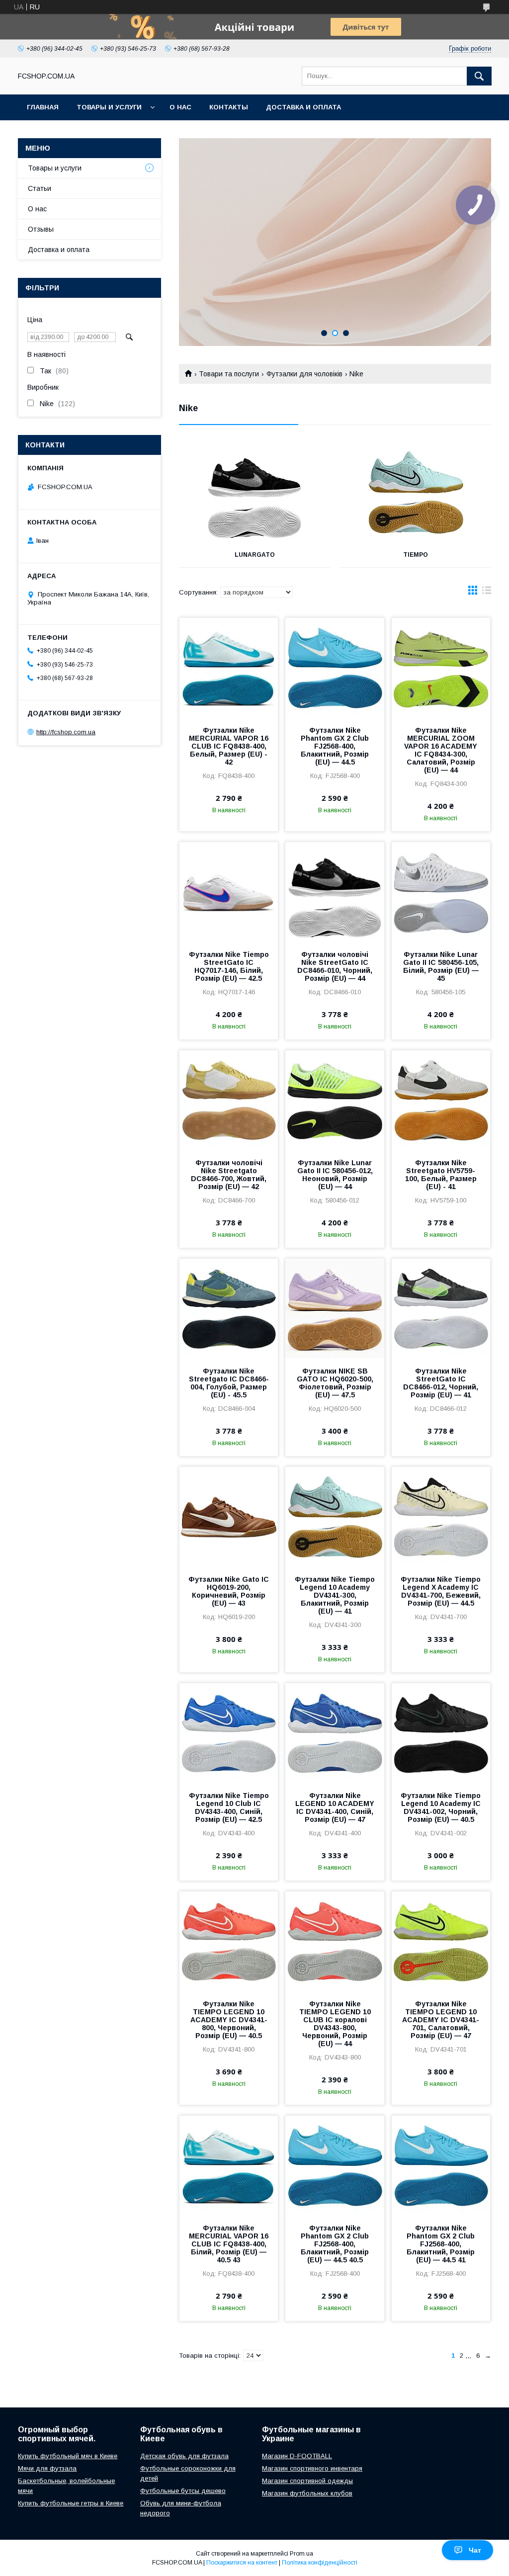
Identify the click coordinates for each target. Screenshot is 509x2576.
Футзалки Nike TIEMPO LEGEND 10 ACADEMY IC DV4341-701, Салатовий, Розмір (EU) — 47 (441, 2020)
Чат (475, 2550)
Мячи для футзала (47, 2468)
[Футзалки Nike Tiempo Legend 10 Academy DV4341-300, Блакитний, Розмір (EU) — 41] (335, 1517)
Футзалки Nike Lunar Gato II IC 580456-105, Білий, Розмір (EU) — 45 (441, 966)
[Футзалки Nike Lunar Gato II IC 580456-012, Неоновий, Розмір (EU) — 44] (335, 1100)
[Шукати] (479, 76)
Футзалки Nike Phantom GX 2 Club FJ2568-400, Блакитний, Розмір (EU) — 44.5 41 (441, 2244)
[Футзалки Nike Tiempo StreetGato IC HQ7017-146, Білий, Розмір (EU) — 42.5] (229, 892)
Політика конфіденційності (320, 2563)
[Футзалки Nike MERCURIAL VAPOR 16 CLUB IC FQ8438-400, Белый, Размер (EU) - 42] (229, 668)
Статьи (40, 188)
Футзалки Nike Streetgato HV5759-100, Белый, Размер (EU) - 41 (441, 1175)
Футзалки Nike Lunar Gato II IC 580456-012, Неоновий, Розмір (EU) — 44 (335, 1175)
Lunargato (255, 555)
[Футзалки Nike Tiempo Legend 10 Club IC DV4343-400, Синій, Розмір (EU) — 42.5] (229, 1733)
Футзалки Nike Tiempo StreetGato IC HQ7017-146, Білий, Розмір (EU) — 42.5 (229, 966)
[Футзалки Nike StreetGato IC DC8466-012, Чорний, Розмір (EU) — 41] (441, 1308)
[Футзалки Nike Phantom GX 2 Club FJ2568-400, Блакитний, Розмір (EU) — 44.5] (335, 668)
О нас (180, 107)
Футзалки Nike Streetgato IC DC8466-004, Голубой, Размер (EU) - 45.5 (229, 1383)
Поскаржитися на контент (242, 2563)
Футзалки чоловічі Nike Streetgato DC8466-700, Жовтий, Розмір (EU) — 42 (229, 1175)
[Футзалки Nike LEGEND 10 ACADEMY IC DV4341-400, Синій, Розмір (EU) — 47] (335, 1733)
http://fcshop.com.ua (66, 732)
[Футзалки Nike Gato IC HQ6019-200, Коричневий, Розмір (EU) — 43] (229, 1517)
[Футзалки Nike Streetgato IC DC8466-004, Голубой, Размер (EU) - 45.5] (229, 1308)
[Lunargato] (254, 493)
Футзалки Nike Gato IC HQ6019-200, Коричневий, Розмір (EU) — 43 (229, 1591)
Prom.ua (301, 2554)
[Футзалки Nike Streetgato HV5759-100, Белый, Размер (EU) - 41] (441, 1100)
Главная (43, 107)
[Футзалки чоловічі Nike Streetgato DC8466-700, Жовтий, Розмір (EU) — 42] (229, 1100)
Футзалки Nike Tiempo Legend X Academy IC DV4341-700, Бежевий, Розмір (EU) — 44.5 (441, 1591)
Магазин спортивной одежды (307, 2481)
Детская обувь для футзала (184, 2456)
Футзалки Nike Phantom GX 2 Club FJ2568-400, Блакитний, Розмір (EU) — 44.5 (335, 746)
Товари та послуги (229, 374)
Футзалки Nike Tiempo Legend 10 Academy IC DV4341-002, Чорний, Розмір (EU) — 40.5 (441, 1807)
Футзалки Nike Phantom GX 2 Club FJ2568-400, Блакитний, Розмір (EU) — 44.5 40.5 (335, 2244)
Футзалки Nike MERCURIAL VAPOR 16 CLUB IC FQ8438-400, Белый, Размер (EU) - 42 (229, 746)
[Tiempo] (416, 493)
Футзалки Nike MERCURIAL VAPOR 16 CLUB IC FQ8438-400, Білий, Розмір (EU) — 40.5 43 (229, 2244)
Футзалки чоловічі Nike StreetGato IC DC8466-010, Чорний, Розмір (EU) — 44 (335, 966)
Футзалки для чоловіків (304, 374)
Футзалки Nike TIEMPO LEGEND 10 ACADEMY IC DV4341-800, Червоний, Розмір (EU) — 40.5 (229, 2020)
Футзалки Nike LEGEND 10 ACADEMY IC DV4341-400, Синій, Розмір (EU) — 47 (335, 1807)
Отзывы (41, 229)
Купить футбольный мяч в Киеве (68, 2456)
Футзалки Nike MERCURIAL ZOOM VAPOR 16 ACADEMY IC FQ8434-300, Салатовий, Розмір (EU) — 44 (441, 750)
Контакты (229, 107)
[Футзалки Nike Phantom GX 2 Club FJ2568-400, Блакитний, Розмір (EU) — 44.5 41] (441, 2165)
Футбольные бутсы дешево (183, 2491)
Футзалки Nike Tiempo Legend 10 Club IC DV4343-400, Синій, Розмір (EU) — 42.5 (229, 1807)
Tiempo (416, 555)
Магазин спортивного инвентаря (312, 2468)
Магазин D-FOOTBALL (297, 2456)
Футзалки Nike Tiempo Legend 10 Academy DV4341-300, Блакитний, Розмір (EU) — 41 (335, 1595)
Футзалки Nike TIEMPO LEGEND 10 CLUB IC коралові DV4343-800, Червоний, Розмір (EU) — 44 (335, 2024)
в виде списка (487, 593)
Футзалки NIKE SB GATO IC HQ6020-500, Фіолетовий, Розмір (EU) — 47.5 (335, 1383)
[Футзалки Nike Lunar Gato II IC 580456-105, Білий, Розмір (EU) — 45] (441, 892)
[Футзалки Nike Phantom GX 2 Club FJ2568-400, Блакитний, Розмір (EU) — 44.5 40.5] (335, 2165)
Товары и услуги (109, 107)
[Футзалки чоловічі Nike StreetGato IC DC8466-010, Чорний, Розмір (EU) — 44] (335, 892)
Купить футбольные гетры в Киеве (71, 2503)
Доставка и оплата (303, 107)
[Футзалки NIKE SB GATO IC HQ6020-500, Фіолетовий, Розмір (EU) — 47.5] (335, 1308)
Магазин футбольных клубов (307, 2493)
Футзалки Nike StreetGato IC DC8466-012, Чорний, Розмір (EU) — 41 (441, 1383)
